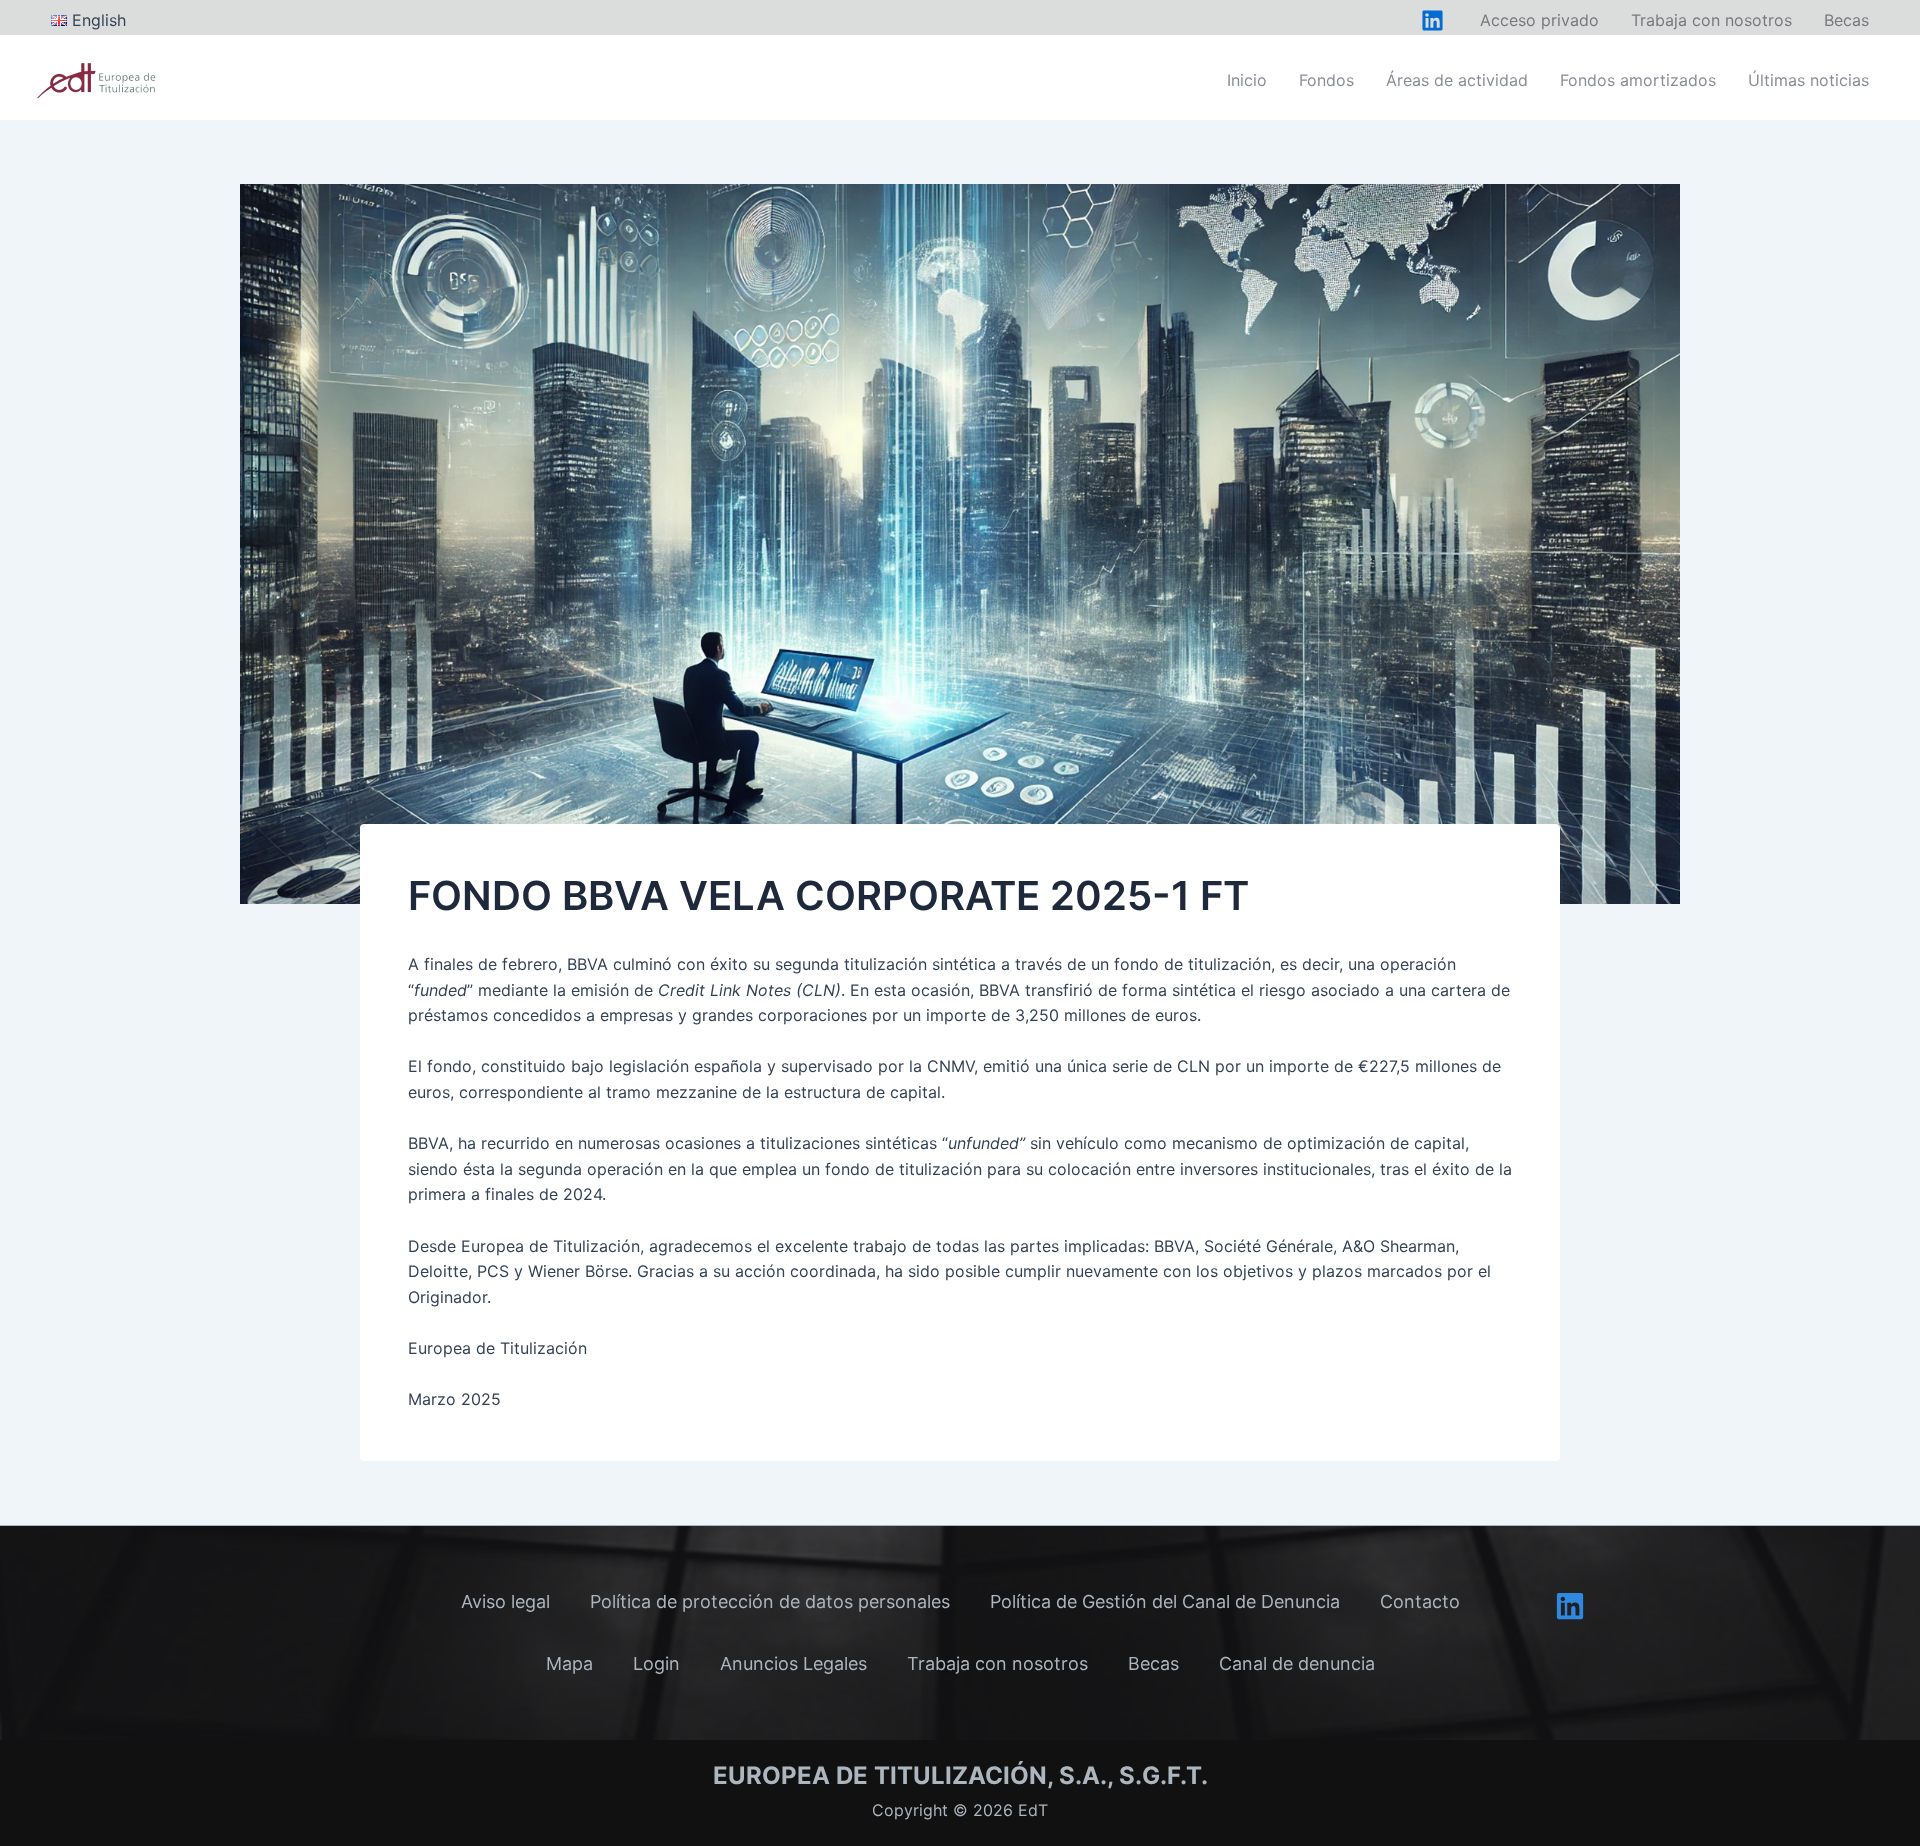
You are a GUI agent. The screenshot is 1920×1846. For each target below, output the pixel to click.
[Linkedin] (1570, 1606)
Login (656, 1663)
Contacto (1420, 1601)
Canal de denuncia (1297, 1663)
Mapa (569, 1663)
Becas (1153, 1663)
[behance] (1432, 20)
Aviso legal (505, 1601)
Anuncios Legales (793, 1663)
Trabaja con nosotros (997, 1663)
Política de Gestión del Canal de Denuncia (1165, 1601)
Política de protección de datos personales (770, 1601)
